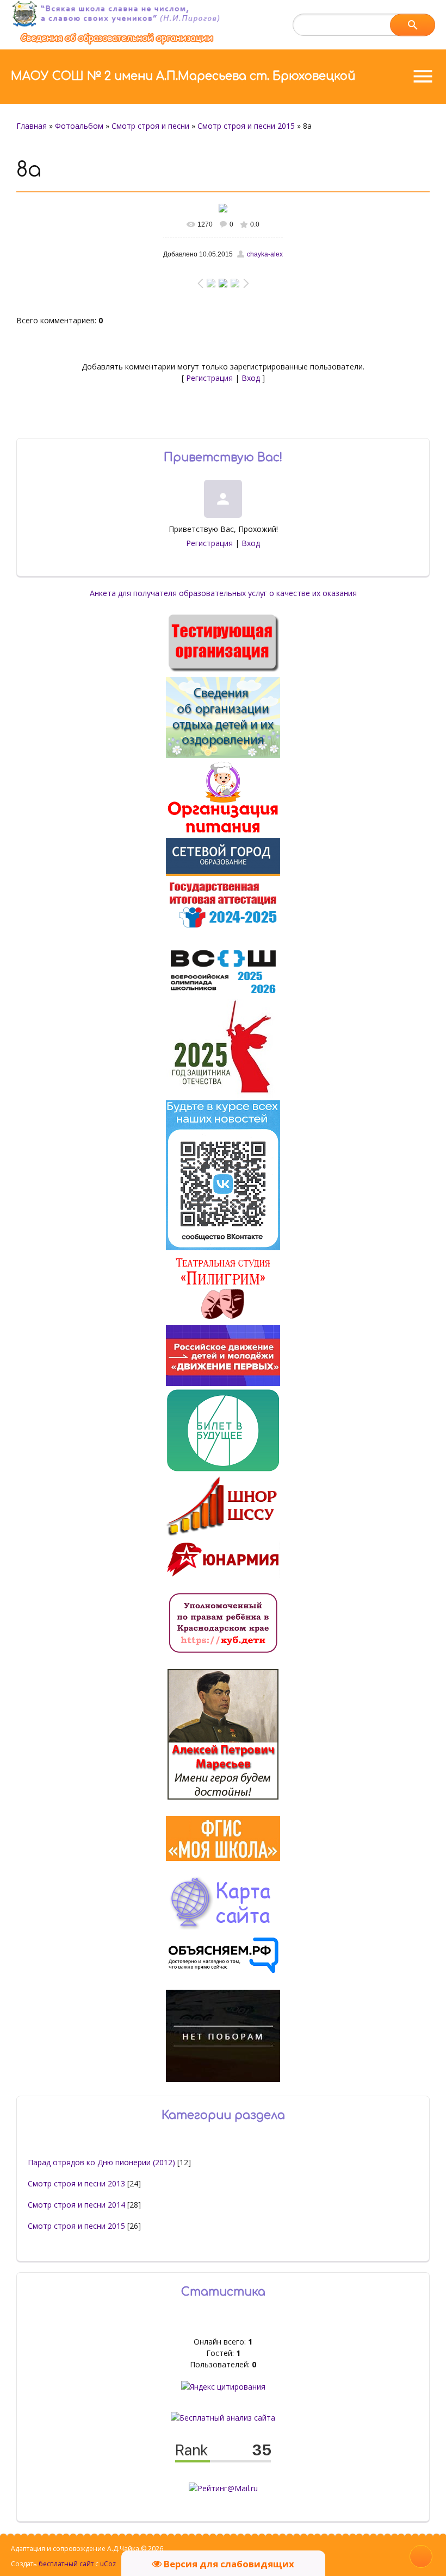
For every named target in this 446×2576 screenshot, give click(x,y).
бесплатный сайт (66, 2564)
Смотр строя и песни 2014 (76, 2205)
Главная (32, 126)
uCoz (108, 2564)
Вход (251, 378)
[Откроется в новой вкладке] (223, 873)
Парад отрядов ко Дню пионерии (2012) (101, 2162)
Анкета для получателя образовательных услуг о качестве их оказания (223, 593)
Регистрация (209, 378)
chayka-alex (265, 254)
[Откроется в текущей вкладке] (117, 44)
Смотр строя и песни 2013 (76, 2183)
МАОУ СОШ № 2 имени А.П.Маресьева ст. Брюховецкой (183, 76)
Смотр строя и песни (150, 126)
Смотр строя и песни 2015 (246, 126)
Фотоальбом (79, 126)
